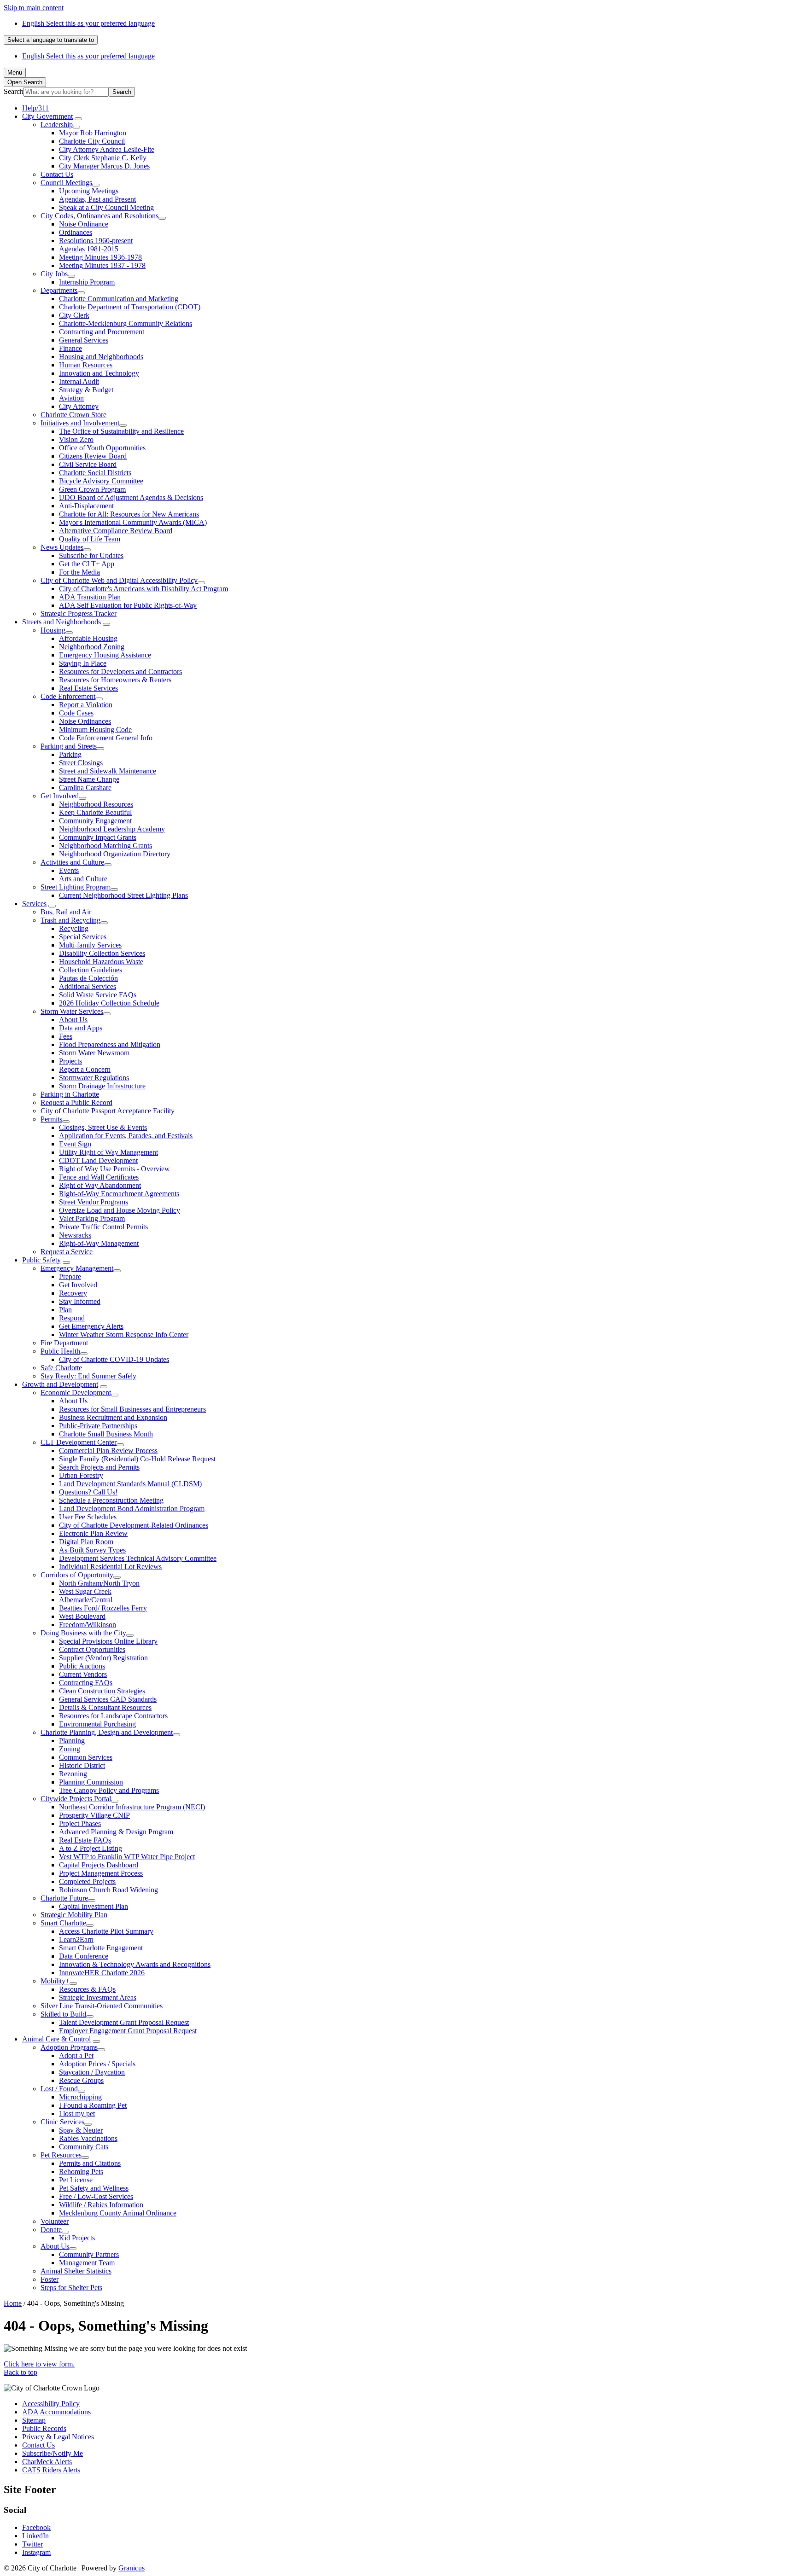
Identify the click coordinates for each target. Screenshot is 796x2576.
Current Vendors (83, 1674)
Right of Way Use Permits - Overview (114, 1169)
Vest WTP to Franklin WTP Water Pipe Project (127, 1857)
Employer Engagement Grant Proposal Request (128, 2031)
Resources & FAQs (87, 1989)
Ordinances (76, 232)
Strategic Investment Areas (98, 1997)
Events (69, 870)
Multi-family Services (90, 945)
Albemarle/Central (86, 1600)
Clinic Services (62, 2122)
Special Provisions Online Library (108, 1641)
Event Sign (75, 1144)
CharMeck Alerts (47, 2462)
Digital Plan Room (86, 1542)
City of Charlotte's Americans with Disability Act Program (143, 589)
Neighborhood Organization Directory (115, 854)
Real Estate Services (88, 688)
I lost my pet (77, 2114)
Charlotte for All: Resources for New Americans (129, 514)
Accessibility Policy (51, 2404)
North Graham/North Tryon (99, 1583)
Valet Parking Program (92, 1218)
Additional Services (88, 986)
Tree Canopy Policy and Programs (109, 1790)
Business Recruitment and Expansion (113, 1417)
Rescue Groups (81, 2080)
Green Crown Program (92, 489)
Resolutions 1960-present (96, 241)
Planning (72, 1741)
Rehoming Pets (81, 2172)
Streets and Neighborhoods (61, 622)
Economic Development (76, 1393)
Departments (59, 290)
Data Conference (84, 1956)
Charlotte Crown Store (73, 415)
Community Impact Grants (98, 837)
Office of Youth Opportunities (102, 448)
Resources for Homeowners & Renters (115, 680)
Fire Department (64, 1343)
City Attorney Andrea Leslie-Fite (107, 149)
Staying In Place (83, 663)
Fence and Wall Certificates (99, 1177)
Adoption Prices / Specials (97, 2064)
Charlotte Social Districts (95, 473)
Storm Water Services (72, 1011)
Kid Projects (77, 2238)
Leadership (57, 125)
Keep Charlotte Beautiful (95, 812)
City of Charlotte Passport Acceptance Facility (108, 1111)
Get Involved (60, 796)
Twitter (32, 2544)
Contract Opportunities (92, 1649)
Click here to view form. (39, 2364)
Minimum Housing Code (95, 730)
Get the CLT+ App (87, 564)
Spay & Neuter (81, 2130)
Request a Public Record (76, 1102)
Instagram (36, 2552)
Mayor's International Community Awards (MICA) (133, 522)
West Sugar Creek (85, 1591)
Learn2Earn (76, 1939)
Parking (70, 754)
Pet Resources (61, 2155)
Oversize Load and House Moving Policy (120, 1210)
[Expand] (78, 119)
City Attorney (79, 406)
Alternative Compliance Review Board (116, 531)
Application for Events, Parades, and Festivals (126, 1136)
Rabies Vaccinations (88, 2138)
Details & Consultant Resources (105, 1707)
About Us (73, 1020)
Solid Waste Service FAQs (98, 995)
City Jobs (54, 274)
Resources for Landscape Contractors (113, 1716)
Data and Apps (81, 1028)
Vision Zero (76, 439)
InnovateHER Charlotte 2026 (102, 1973)
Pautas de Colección (88, 978)
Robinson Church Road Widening (108, 1890)
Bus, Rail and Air (66, 912)
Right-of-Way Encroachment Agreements (119, 1194)
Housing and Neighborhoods (101, 357)
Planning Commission (91, 1782)
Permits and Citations (90, 2163)
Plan (65, 1310)
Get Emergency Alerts (91, 1326)
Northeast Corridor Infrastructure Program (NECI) (132, 1807)
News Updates (62, 547)
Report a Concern (85, 1069)
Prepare (70, 1276)
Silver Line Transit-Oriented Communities (102, 2006)
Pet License (76, 2180)
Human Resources (86, 365)
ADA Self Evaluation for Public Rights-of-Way (128, 605)
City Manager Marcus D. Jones (104, 166)
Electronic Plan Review (93, 1533)
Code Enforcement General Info (106, 738)
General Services (84, 340)
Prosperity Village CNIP (94, 1815)
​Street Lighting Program (76, 887)
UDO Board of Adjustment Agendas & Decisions (131, 497)
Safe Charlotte (61, 1368)
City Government (47, 116)
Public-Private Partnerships (98, 1426)
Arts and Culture (83, 879)
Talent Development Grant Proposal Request (124, 2022)
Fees (66, 1036)
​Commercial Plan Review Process (108, 1451)
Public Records (44, 2428)
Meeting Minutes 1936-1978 (100, 257)
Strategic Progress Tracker (79, 613)
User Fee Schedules (88, 1517)
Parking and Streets (69, 746)
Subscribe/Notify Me (53, 2453)
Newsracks (75, 1235)
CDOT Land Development (98, 1160)
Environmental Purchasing (97, 1724)
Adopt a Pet (76, 2056)
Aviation (71, 398)
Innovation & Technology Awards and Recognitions (135, 1964)
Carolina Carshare (85, 788)
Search (14, 91)
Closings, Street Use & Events (103, 1127)
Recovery (73, 1293)
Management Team (87, 2263)
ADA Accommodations (56, 2412)
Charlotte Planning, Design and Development (107, 1732)
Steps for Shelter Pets (71, 2288)
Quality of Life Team (90, 539)
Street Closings (81, 763)
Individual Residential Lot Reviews (110, 1567)
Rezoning (73, 1774)
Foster (50, 2279)
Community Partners (89, 2254)
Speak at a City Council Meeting (106, 207)
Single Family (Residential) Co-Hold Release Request (137, 1459)
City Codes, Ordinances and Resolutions (99, 216)
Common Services (86, 1757)
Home (13, 2303)
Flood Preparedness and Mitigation (110, 1044)
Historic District (82, 1765)
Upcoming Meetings (89, 191)
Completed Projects (87, 1881)
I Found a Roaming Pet (93, 2105)
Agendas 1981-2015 (89, 249)
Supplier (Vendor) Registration (103, 1658)
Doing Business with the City (83, 1633)
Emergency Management (77, 1268)
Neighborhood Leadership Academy (112, 829)
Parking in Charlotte (70, 1094)
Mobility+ (55, 1981)
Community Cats (84, 2147)
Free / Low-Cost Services (96, 2196)
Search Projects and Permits (99, 1467)
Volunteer (55, 2221)
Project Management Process (101, 1873)
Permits (51, 1119)
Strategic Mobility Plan (74, 1915)
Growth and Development (60, 1384)
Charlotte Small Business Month (106, 1434)
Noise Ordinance (84, 224)
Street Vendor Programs (94, 1202)
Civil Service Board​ (88, 464)
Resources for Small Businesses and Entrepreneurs (132, 1409)
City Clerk (74, 315)
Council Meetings (66, 183)
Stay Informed (80, 1301)
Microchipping (80, 2097)
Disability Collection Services (102, 953)
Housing (53, 630)
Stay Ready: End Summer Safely (88, 1376)
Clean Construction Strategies (102, 1691)
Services (34, 904)
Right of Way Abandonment (100, 1185)
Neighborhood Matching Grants (105, 846)
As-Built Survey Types (92, 1550)
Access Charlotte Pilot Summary (106, 1931)
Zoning (70, 1749)
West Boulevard (82, 1616)
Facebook (36, 2527)
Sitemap (34, 2420)
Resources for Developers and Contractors (120, 672)
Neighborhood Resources (96, 804)
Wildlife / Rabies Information (101, 2205)
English (88, 23)
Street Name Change (89, 779)
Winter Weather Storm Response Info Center (124, 1335)
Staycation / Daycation (92, 2072)
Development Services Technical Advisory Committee (138, 1558)
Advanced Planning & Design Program (116, 1832)
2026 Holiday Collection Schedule (109, 1003)
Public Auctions (82, 1666)
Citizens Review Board (93, 456)
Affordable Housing (88, 638)
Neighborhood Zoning (92, 647)
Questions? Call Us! (88, 1492)
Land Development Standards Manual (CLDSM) (130, 1484)
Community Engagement (95, 821)
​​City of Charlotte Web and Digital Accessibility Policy (119, 580)
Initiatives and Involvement (80, 423)
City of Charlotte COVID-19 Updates (114, 1359)
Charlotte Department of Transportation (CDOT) (130, 307)
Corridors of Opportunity (77, 1575)
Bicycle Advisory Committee (101, 481)
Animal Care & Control (56, 2039)
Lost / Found (59, 2089)
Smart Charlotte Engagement (101, 1948)
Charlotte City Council (92, 141)
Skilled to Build (63, 2014)
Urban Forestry (81, 1475)
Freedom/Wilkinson (88, 1625)
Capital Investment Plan (94, 1906)
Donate (51, 2230)
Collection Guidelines (91, 970)
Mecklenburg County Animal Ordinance (118, 2213)
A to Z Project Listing (91, 1848)
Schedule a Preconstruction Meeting (111, 1500)
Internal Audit (79, 381)
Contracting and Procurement (102, 332)
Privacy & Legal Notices (58, 2437)
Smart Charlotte (63, 1923)
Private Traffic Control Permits (103, 1227)
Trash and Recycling (70, 920)
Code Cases (76, 713)
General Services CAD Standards (108, 1699)
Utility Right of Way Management (108, 1152)
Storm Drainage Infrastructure (102, 1086)
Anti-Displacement (86, 506)
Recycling (74, 928)
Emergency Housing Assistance (105, 655)
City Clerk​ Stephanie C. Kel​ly (103, 158)
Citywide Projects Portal (76, 1799)
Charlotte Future (64, 1898)
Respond (72, 1318)
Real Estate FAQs (85, 1840)
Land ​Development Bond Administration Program (132, 1509)
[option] (407, 23)
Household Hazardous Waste (101, 962)
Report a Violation (86, 705)
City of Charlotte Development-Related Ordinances (134, 1525)
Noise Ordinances (85, 721)
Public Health (60, 1351)
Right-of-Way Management (99, 1243)
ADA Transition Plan (90, 597)
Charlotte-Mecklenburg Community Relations (126, 323)
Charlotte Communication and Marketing (119, 299)
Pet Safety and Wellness (94, 2188)
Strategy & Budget (86, 390)
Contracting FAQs (86, 1683)
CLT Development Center (79, 1442)
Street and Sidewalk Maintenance (108, 771)
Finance (70, 348)
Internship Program (87, 282)
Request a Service (67, 1252)
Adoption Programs (69, 2047)
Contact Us (57, 174)
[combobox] (51, 40)
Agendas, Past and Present (97, 199)
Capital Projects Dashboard (99, 1865)
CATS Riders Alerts (51, 2470)
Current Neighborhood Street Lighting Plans (123, 895)
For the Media (79, 572)
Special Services (83, 937)
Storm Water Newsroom (94, 1053)
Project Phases (80, 1823)
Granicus (132, 2568)
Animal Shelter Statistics (76, 2271)
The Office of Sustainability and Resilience (121, 431)
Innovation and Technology (99, 373)
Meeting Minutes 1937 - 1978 (102, 265)
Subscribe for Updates (91, 555)
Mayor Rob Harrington (93, 133)
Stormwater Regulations (94, 1078)
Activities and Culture (72, 862)
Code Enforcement (68, 696)
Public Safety (41, 1260)
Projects (70, 1061)
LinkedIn (35, 2536)
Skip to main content (34, 8)
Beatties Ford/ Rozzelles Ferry (103, 1608)
